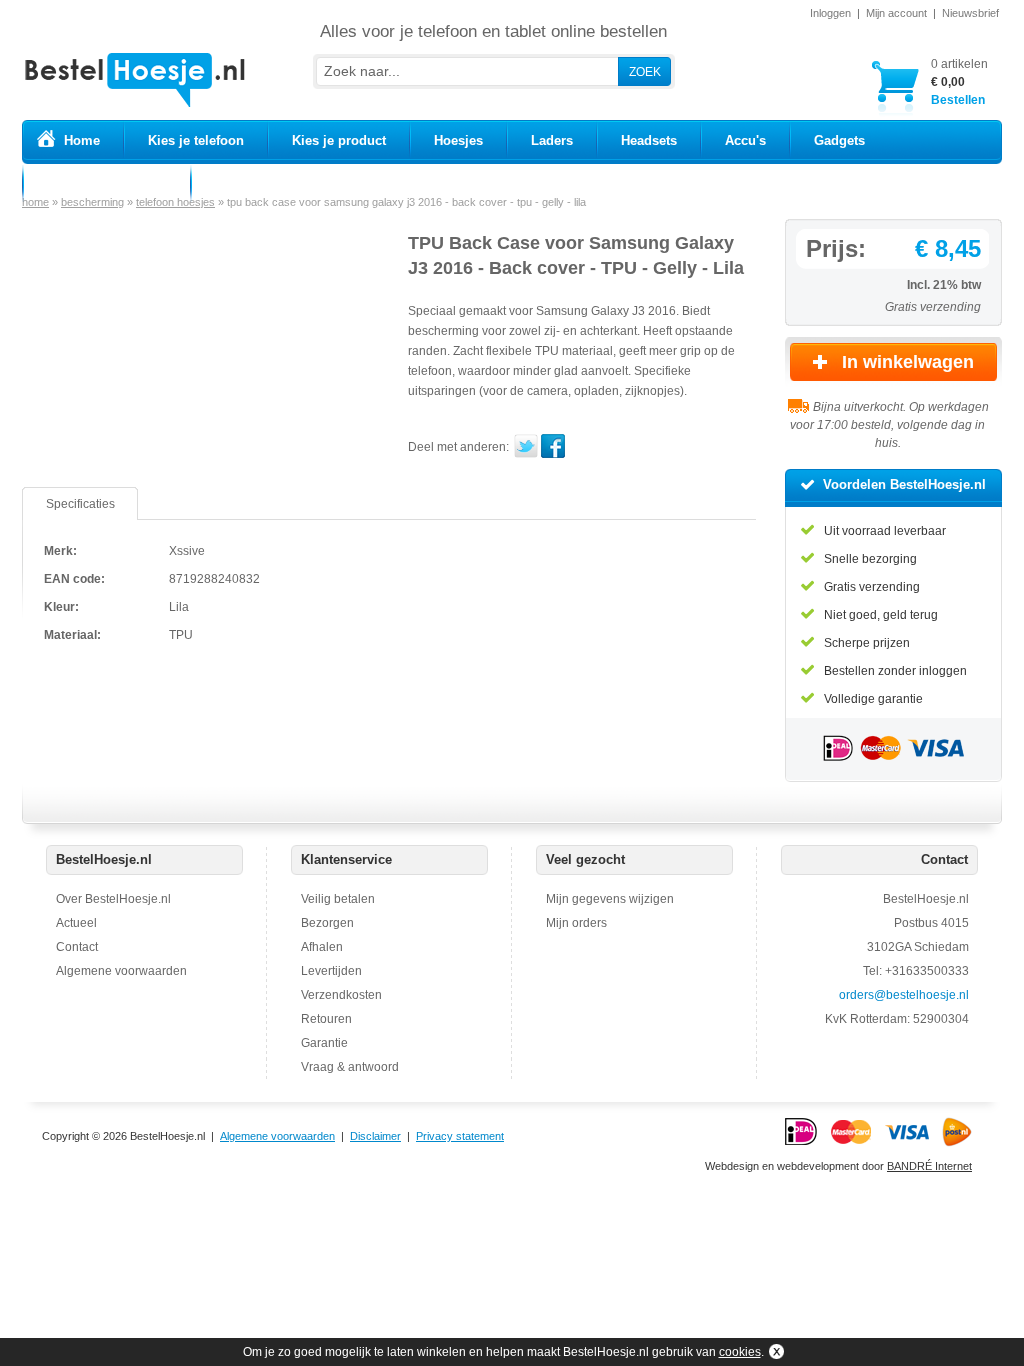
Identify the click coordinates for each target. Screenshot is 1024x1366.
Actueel (76, 923)
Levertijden (331, 971)
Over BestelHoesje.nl (113, 899)
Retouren (326, 1019)
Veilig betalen (338, 899)
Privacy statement (460, 1136)
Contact (77, 947)
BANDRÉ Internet (929, 1166)
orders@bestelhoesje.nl (904, 995)
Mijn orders (576, 923)
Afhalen (322, 947)
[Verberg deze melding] (774, 1352)
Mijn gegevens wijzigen (610, 899)
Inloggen (830, 13)
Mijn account (896, 13)
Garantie (324, 1043)
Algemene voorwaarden (121, 971)
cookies (740, 1352)
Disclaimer (375, 1136)
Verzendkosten (341, 995)
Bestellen (959, 82)
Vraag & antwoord (350, 1067)
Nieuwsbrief (970, 13)
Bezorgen (327, 923)
